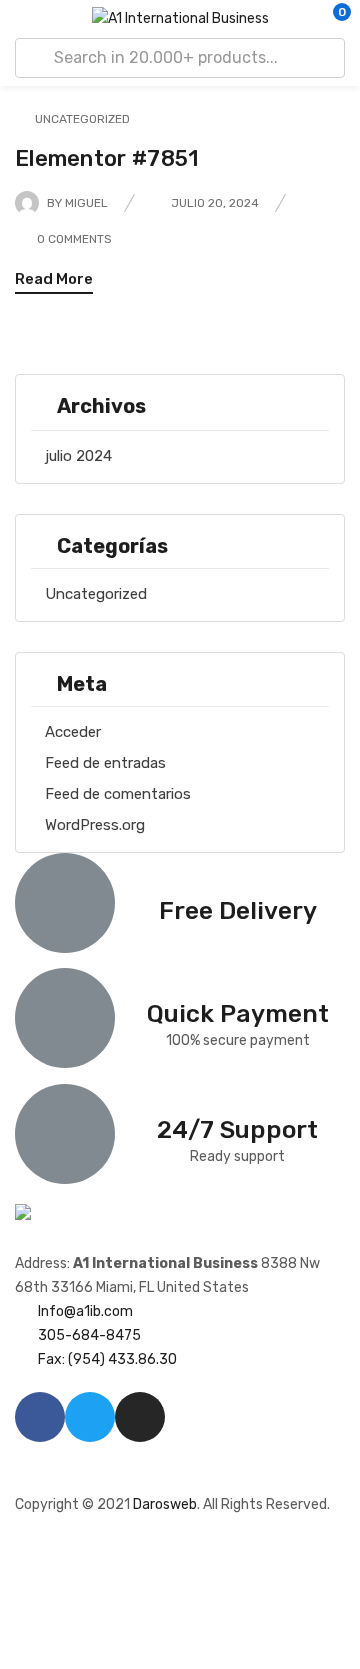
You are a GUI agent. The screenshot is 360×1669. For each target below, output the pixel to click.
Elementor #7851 (107, 158)
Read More (54, 279)
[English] (24, 1470)
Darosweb (165, 1504)
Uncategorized (96, 594)
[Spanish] (44, 1470)
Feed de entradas (105, 763)
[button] (330, 19)
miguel (86, 203)
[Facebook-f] (40, 1417)
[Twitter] (90, 1417)
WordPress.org (95, 825)
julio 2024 (78, 456)
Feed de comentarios (118, 794)
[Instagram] (140, 1417)
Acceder (73, 732)
